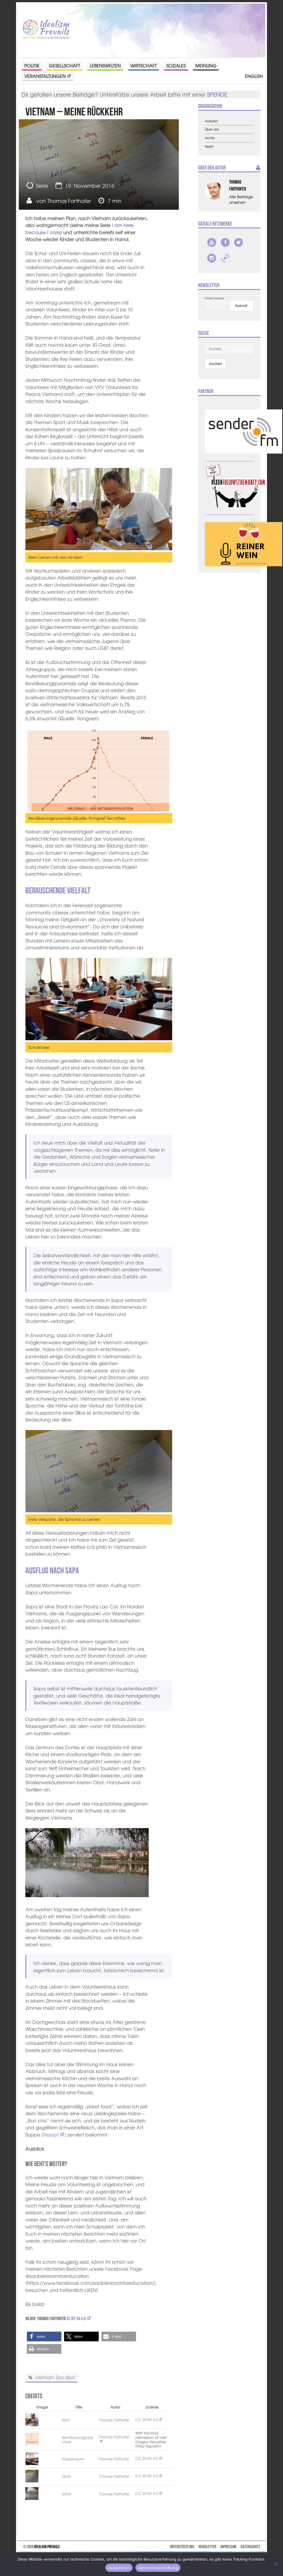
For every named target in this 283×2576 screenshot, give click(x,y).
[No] (276, 2564)
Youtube (212, 242)
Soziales (176, 65)
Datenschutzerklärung (158, 2568)
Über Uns (212, 129)
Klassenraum (73, 2459)
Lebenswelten (105, 65)
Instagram (212, 258)
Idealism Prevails (47, 2547)
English (254, 76)
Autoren (211, 121)
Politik (32, 65)
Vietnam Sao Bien (55, 2377)
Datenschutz (250, 2547)
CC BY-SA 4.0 (76, 2318)
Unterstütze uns (182, 2547)
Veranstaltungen (45, 76)
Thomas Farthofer (69, 201)
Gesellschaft (65, 65)
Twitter (239, 242)
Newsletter (207, 2547)
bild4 (66, 2494)
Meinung (206, 65)
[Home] (46, 30)
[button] (44, 2337)
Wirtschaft (144, 65)
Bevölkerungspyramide (78, 2439)
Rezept (51, 2134)
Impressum (228, 2547)
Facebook (225, 242)
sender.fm (225, 258)
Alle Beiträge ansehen (241, 199)
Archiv (210, 138)
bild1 (66, 2420)
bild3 (66, 2476)
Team (209, 146)
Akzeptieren (119, 2568)
